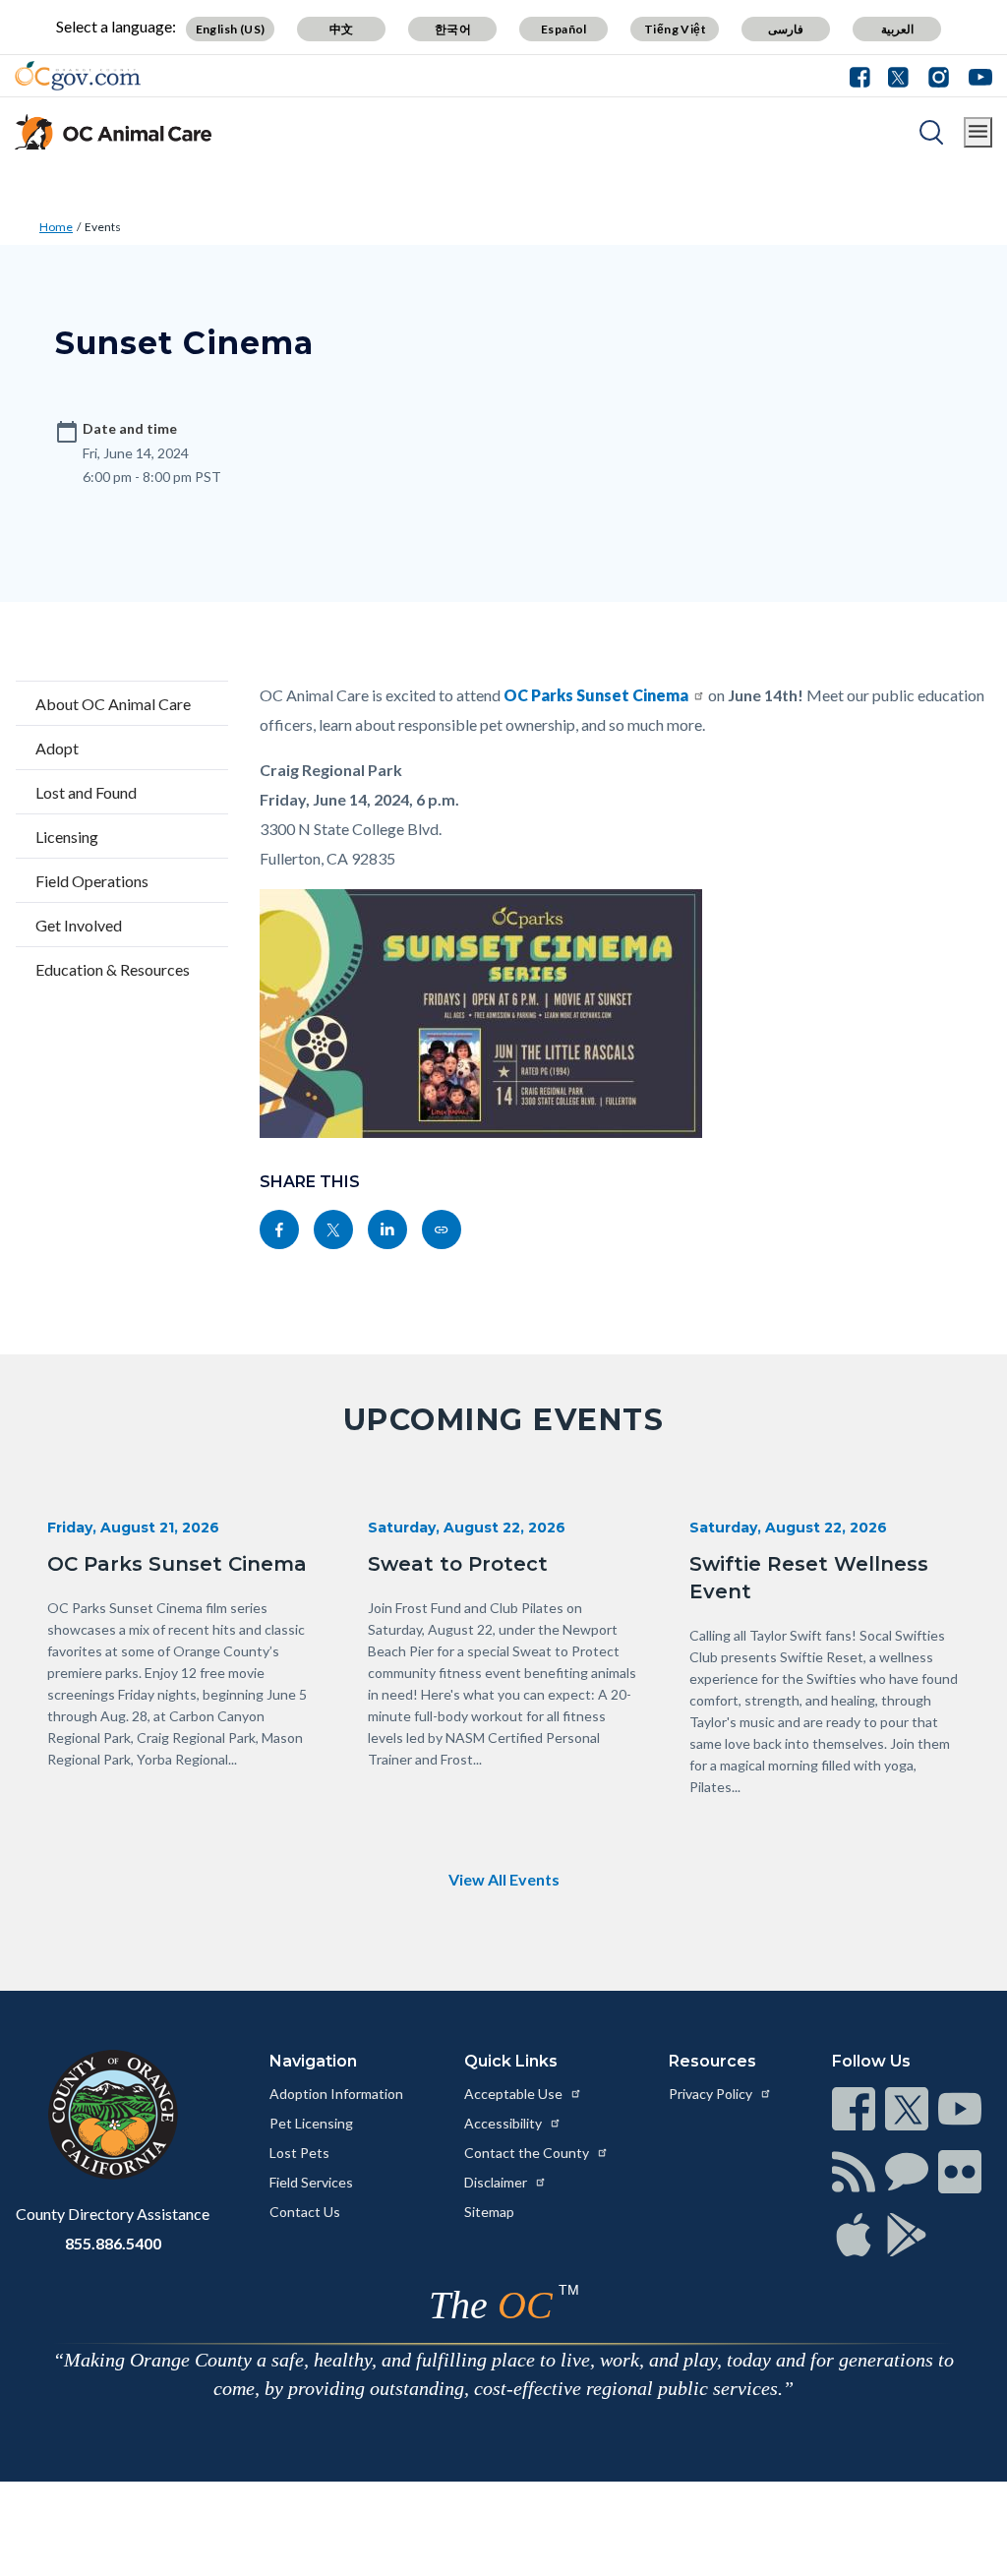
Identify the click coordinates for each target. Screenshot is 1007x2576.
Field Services (311, 2182)
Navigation (313, 2061)
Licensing (67, 837)
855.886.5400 (113, 2243)
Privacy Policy (712, 2094)
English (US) (231, 29)
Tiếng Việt (675, 29)
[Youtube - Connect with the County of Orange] (976, 76)
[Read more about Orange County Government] (78, 76)
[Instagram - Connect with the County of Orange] (939, 76)
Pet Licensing (311, 2123)
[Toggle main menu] (978, 132)
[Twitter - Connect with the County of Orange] (898, 76)
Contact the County (528, 2153)
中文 (342, 29)
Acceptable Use (515, 2094)
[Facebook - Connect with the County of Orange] (864, 76)
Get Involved (79, 925)
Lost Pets (299, 2153)
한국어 (453, 29)
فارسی (786, 29)
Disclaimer (497, 2182)
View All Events (504, 1879)
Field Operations (92, 881)
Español (564, 29)
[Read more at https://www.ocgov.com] (113, 2115)
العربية (897, 29)
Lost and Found (86, 792)
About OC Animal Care (113, 704)
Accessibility (504, 2123)
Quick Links (511, 2061)
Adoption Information (336, 2094)
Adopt (57, 748)
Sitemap (489, 2212)
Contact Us (305, 2212)
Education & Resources (113, 969)
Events (103, 227)
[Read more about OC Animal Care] (113, 132)
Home (56, 227)
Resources (712, 2061)
